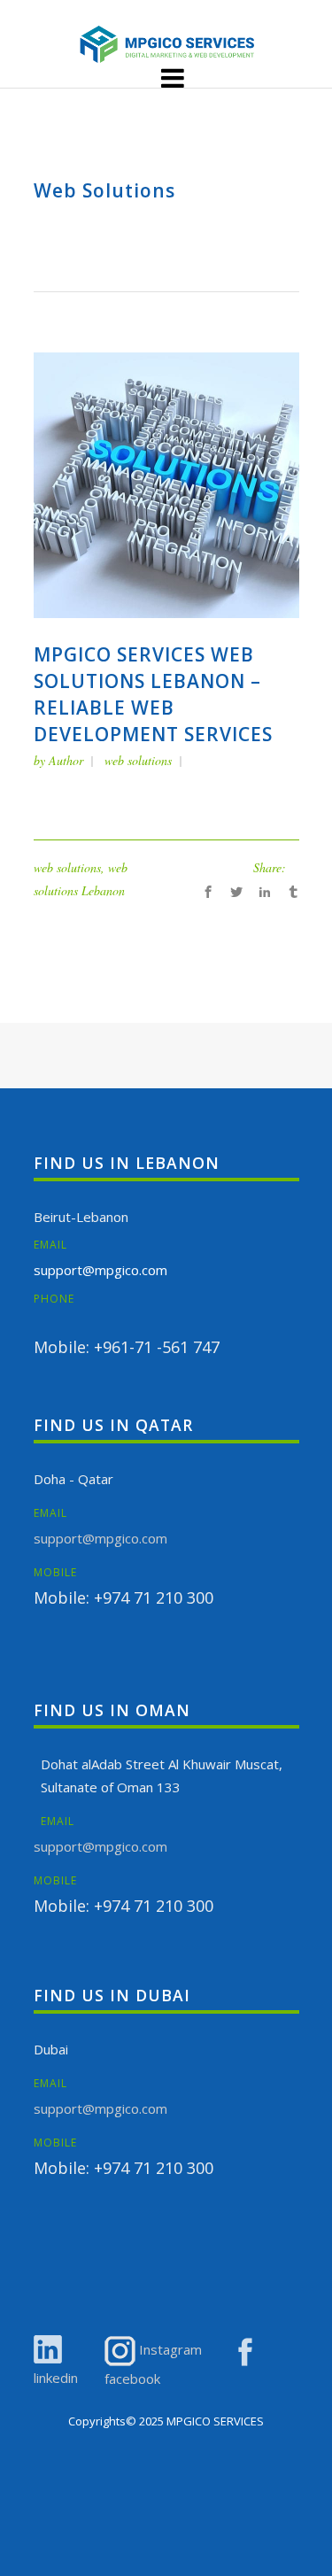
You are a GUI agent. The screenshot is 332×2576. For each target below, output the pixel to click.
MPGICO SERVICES (215, 2421)
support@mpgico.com (100, 1270)
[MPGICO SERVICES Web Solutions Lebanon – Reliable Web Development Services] (166, 484)
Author (66, 760)
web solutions (138, 760)
